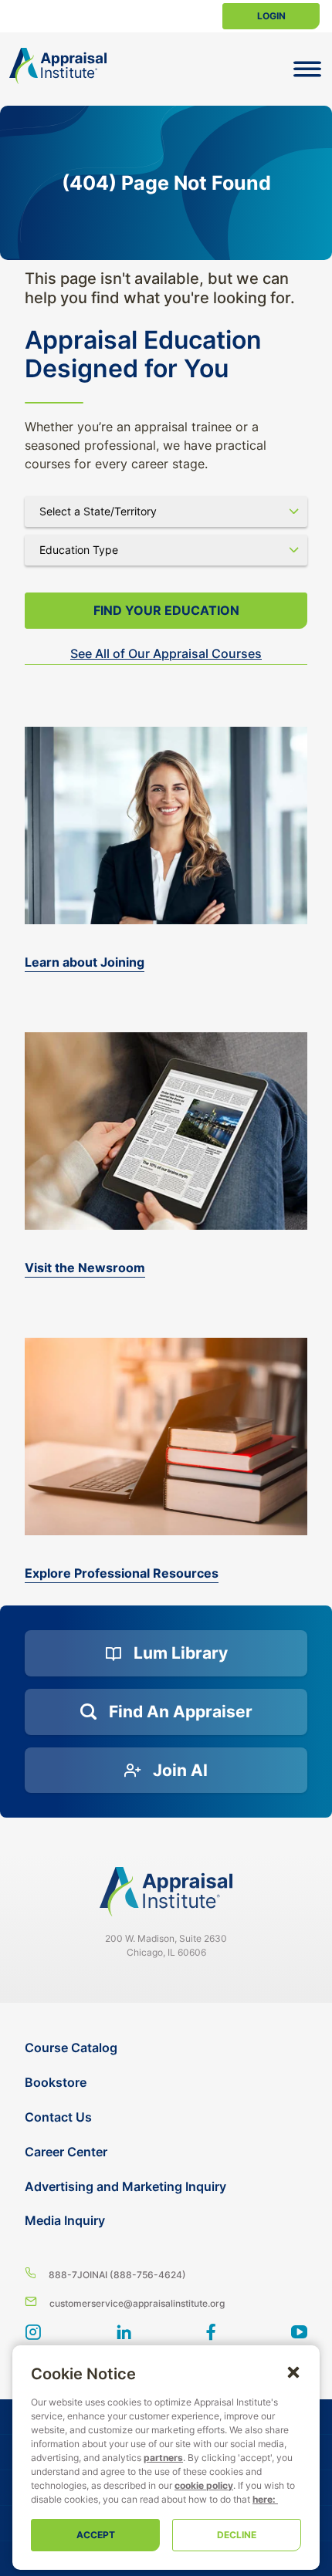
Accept (96, 2535)
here (263, 2499)
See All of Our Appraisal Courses (166, 653)
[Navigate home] (166, 1892)
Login (271, 16)
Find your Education (166, 610)
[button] (293, 2372)
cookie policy (204, 2485)
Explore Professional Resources (122, 1573)
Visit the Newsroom (85, 1268)
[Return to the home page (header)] (58, 66)
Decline (237, 2535)
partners (163, 2458)
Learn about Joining (85, 962)
